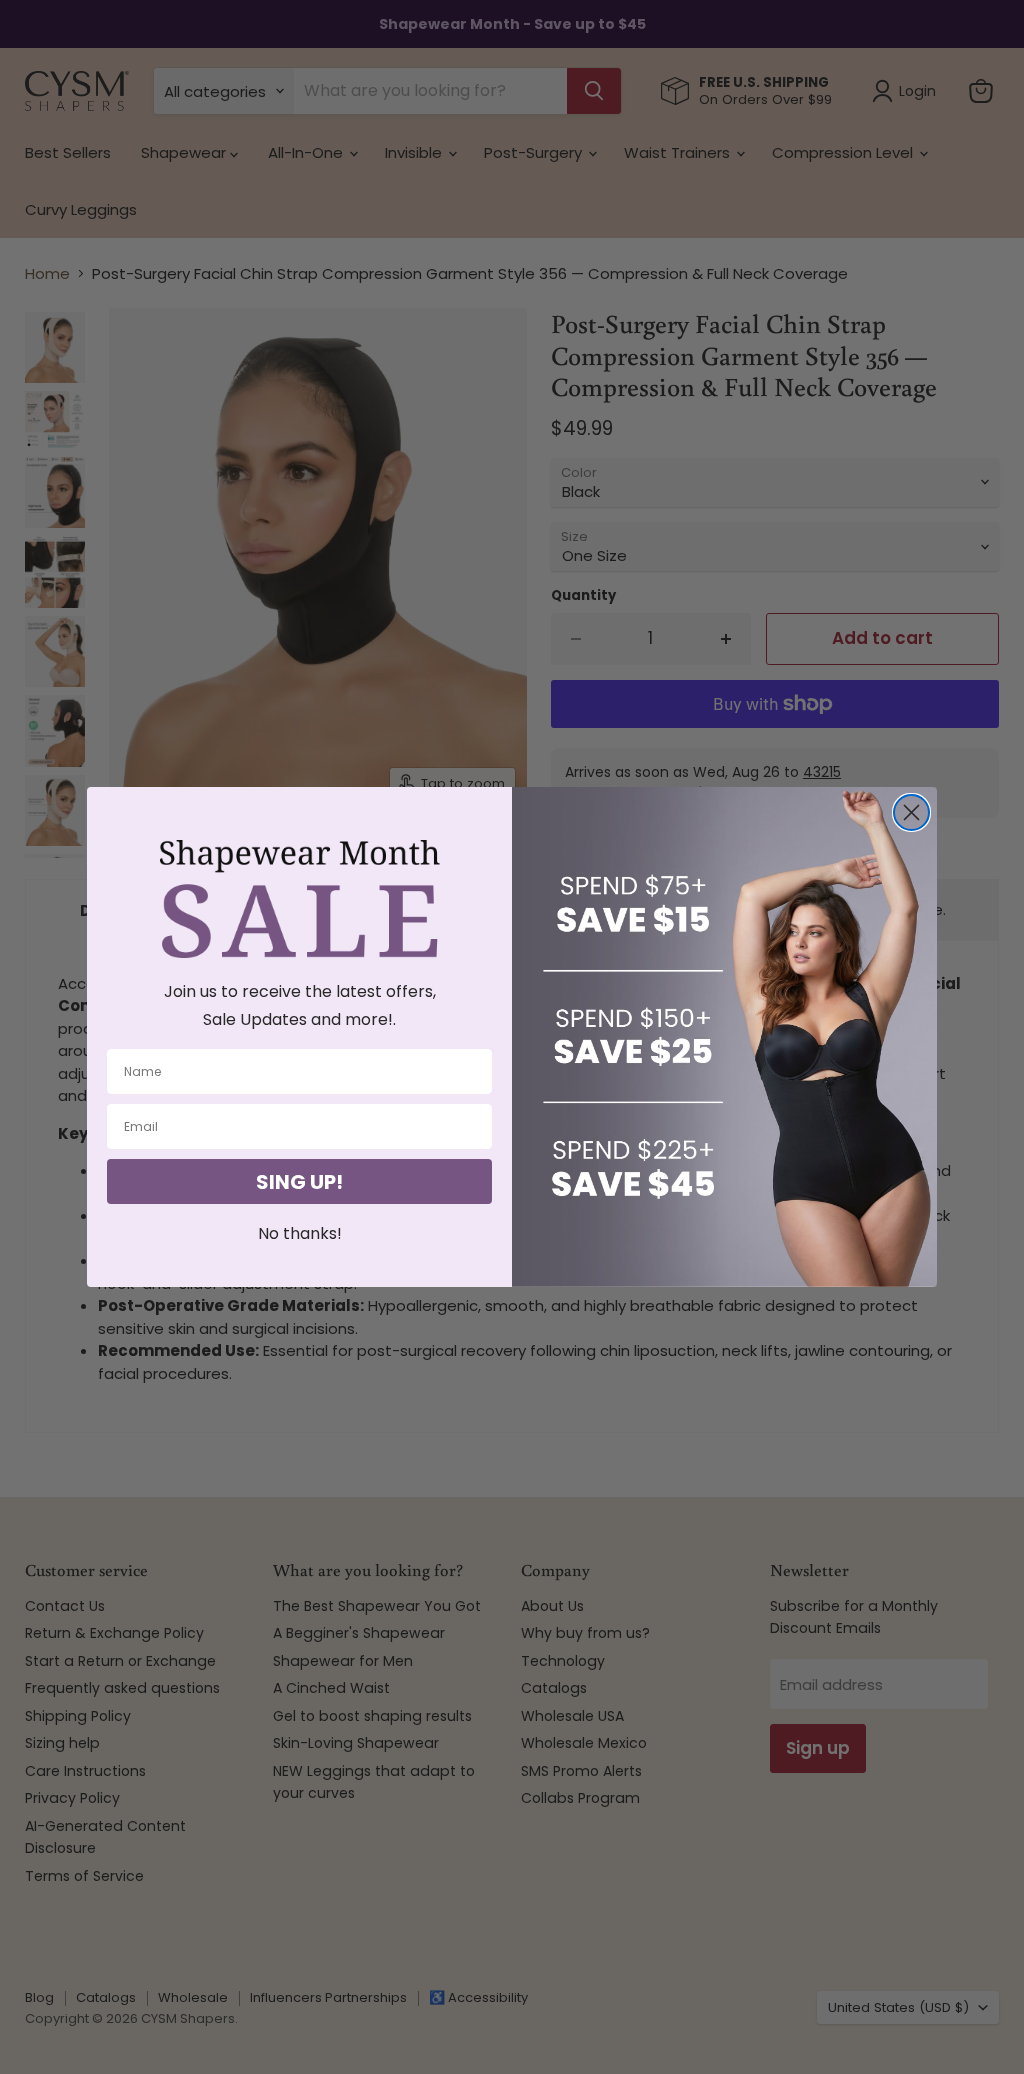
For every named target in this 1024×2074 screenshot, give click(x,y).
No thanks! (300, 1233)
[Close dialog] (911, 812)
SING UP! (299, 1182)
